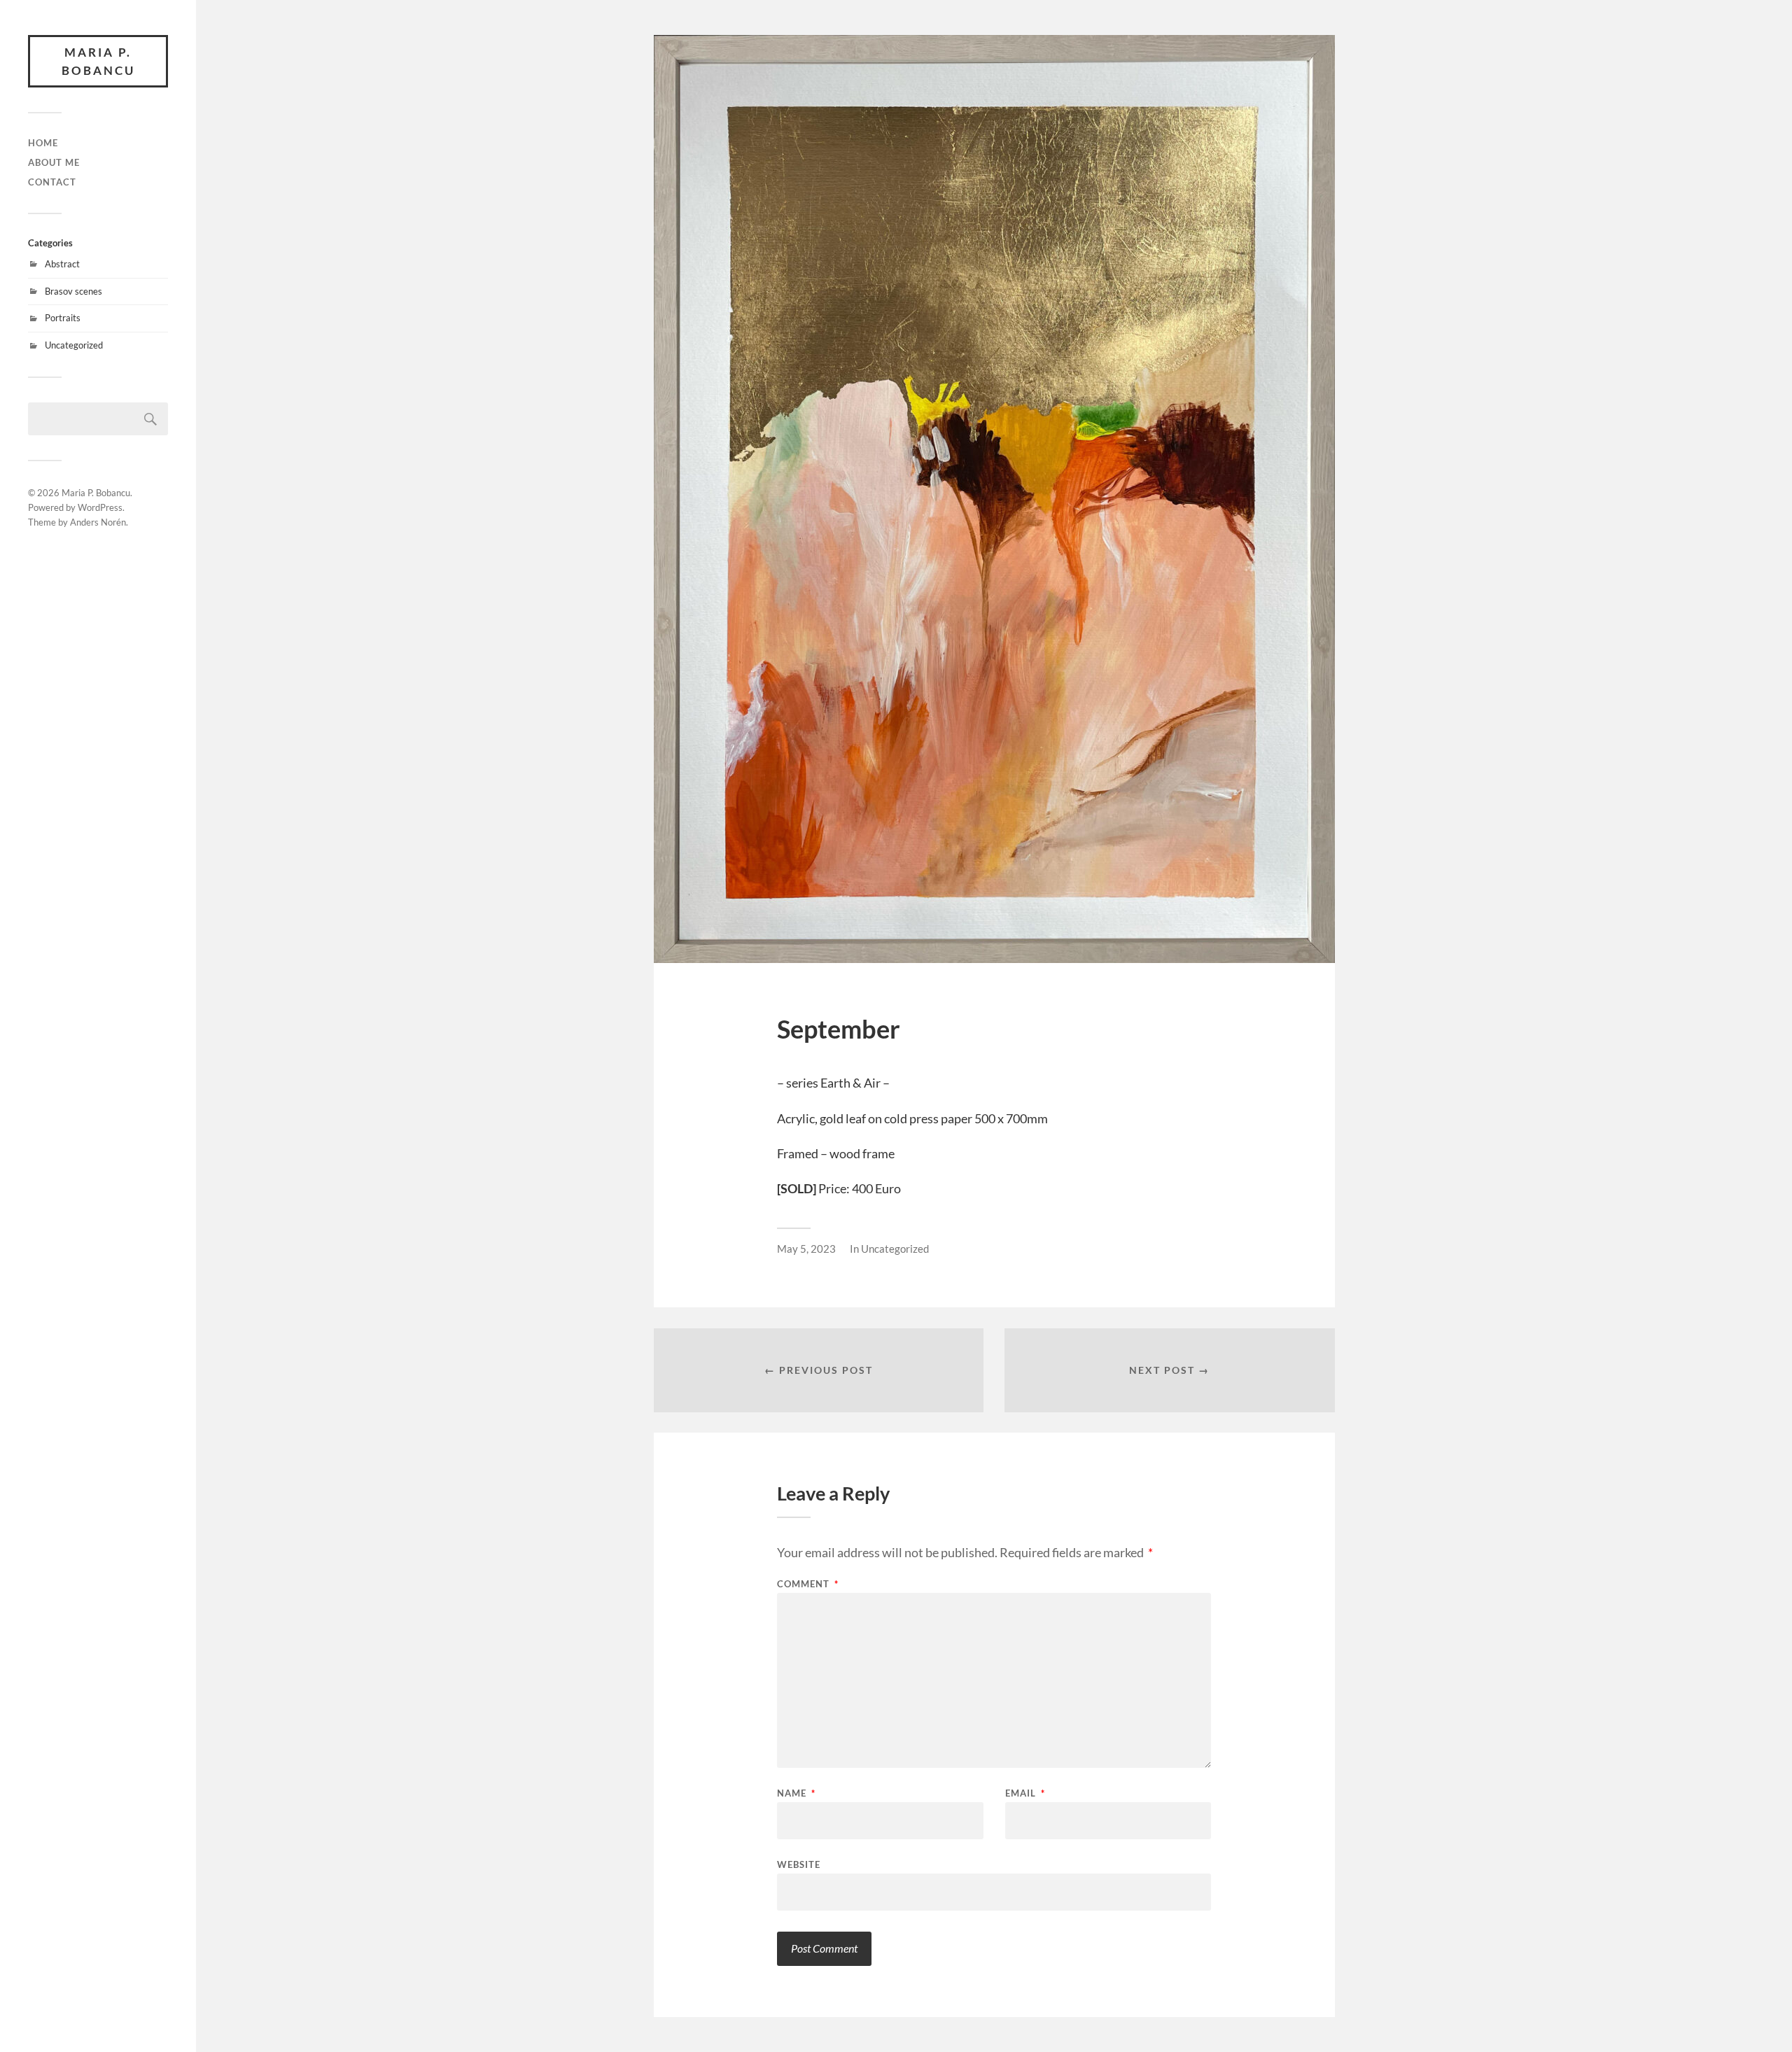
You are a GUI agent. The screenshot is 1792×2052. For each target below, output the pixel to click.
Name (796, 1793)
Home (43, 143)
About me (54, 162)
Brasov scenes (73, 291)
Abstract (62, 264)
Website (799, 1864)
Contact (52, 182)
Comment (808, 1584)
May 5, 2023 (806, 1249)
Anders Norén (98, 522)
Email (1025, 1793)
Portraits (63, 318)
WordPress (100, 507)
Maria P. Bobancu (98, 61)
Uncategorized (74, 345)
